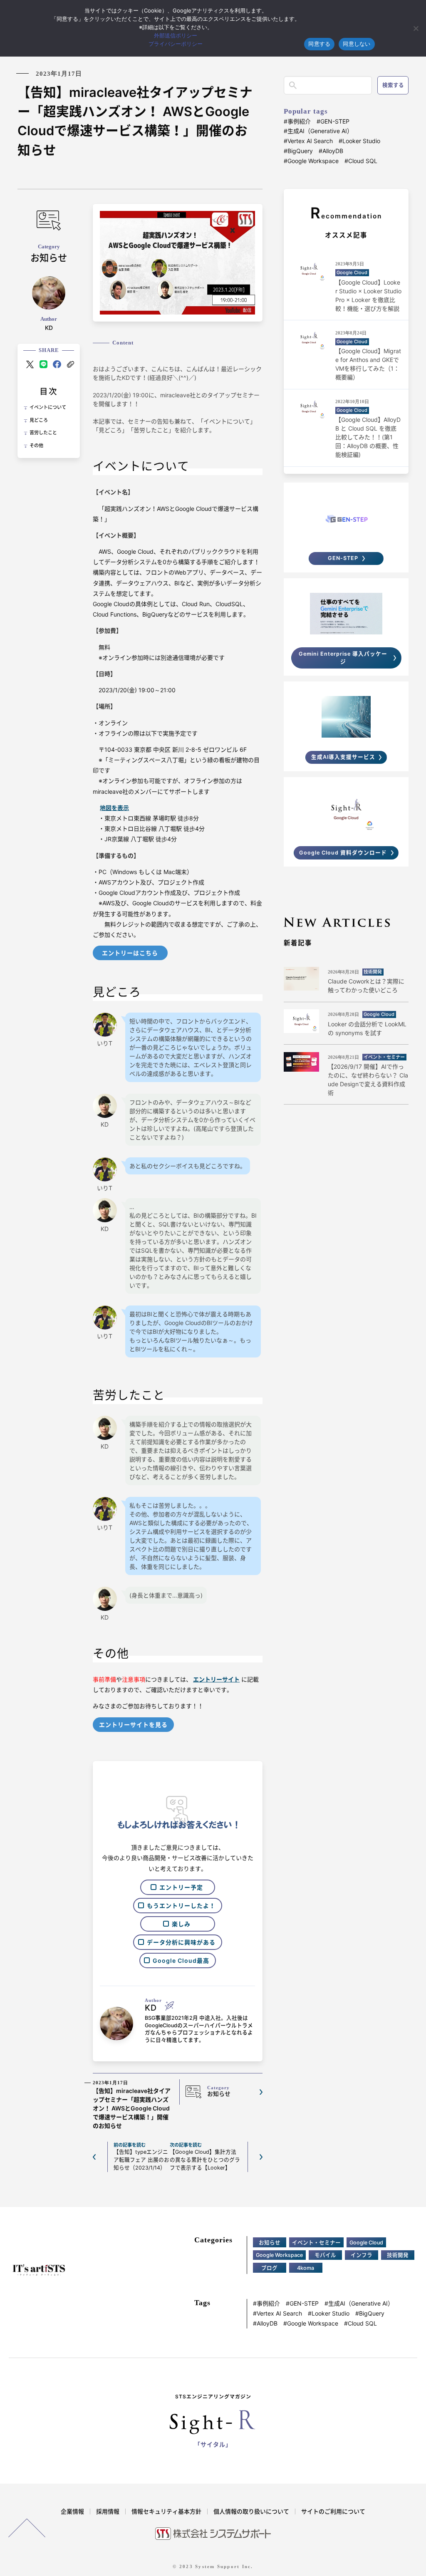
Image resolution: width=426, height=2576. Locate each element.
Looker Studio (361, 141)
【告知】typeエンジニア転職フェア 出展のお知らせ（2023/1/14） (141, 2157)
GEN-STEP (335, 121)
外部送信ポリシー (176, 35)
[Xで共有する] (30, 364)
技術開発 (398, 2255)
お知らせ (270, 2243)
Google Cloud (366, 2243)
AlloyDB (333, 151)
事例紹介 (299, 121)
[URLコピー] (71, 364)
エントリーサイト (216, 1679)
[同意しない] (416, 28)
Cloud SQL (363, 161)
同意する (319, 44)
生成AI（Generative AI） (320, 131)
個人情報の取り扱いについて (251, 2511)
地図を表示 (114, 808)
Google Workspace (313, 161)
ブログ (269, 2268)
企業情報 (72, 2511)
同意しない (357, 44)
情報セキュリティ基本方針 (166, 2511)
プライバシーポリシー (176, 44)
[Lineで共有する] (43, 364)
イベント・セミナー (316, 2243)
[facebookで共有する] (57, 364)
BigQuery (300, 151)
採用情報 (108, 2511)
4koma (306, 2268)
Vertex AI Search (310, 141)
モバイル (325, 2255)
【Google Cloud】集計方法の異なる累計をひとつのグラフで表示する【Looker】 (205, 2157)
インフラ (362, 2255)
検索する (393, 85)
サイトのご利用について (333, 2511)
